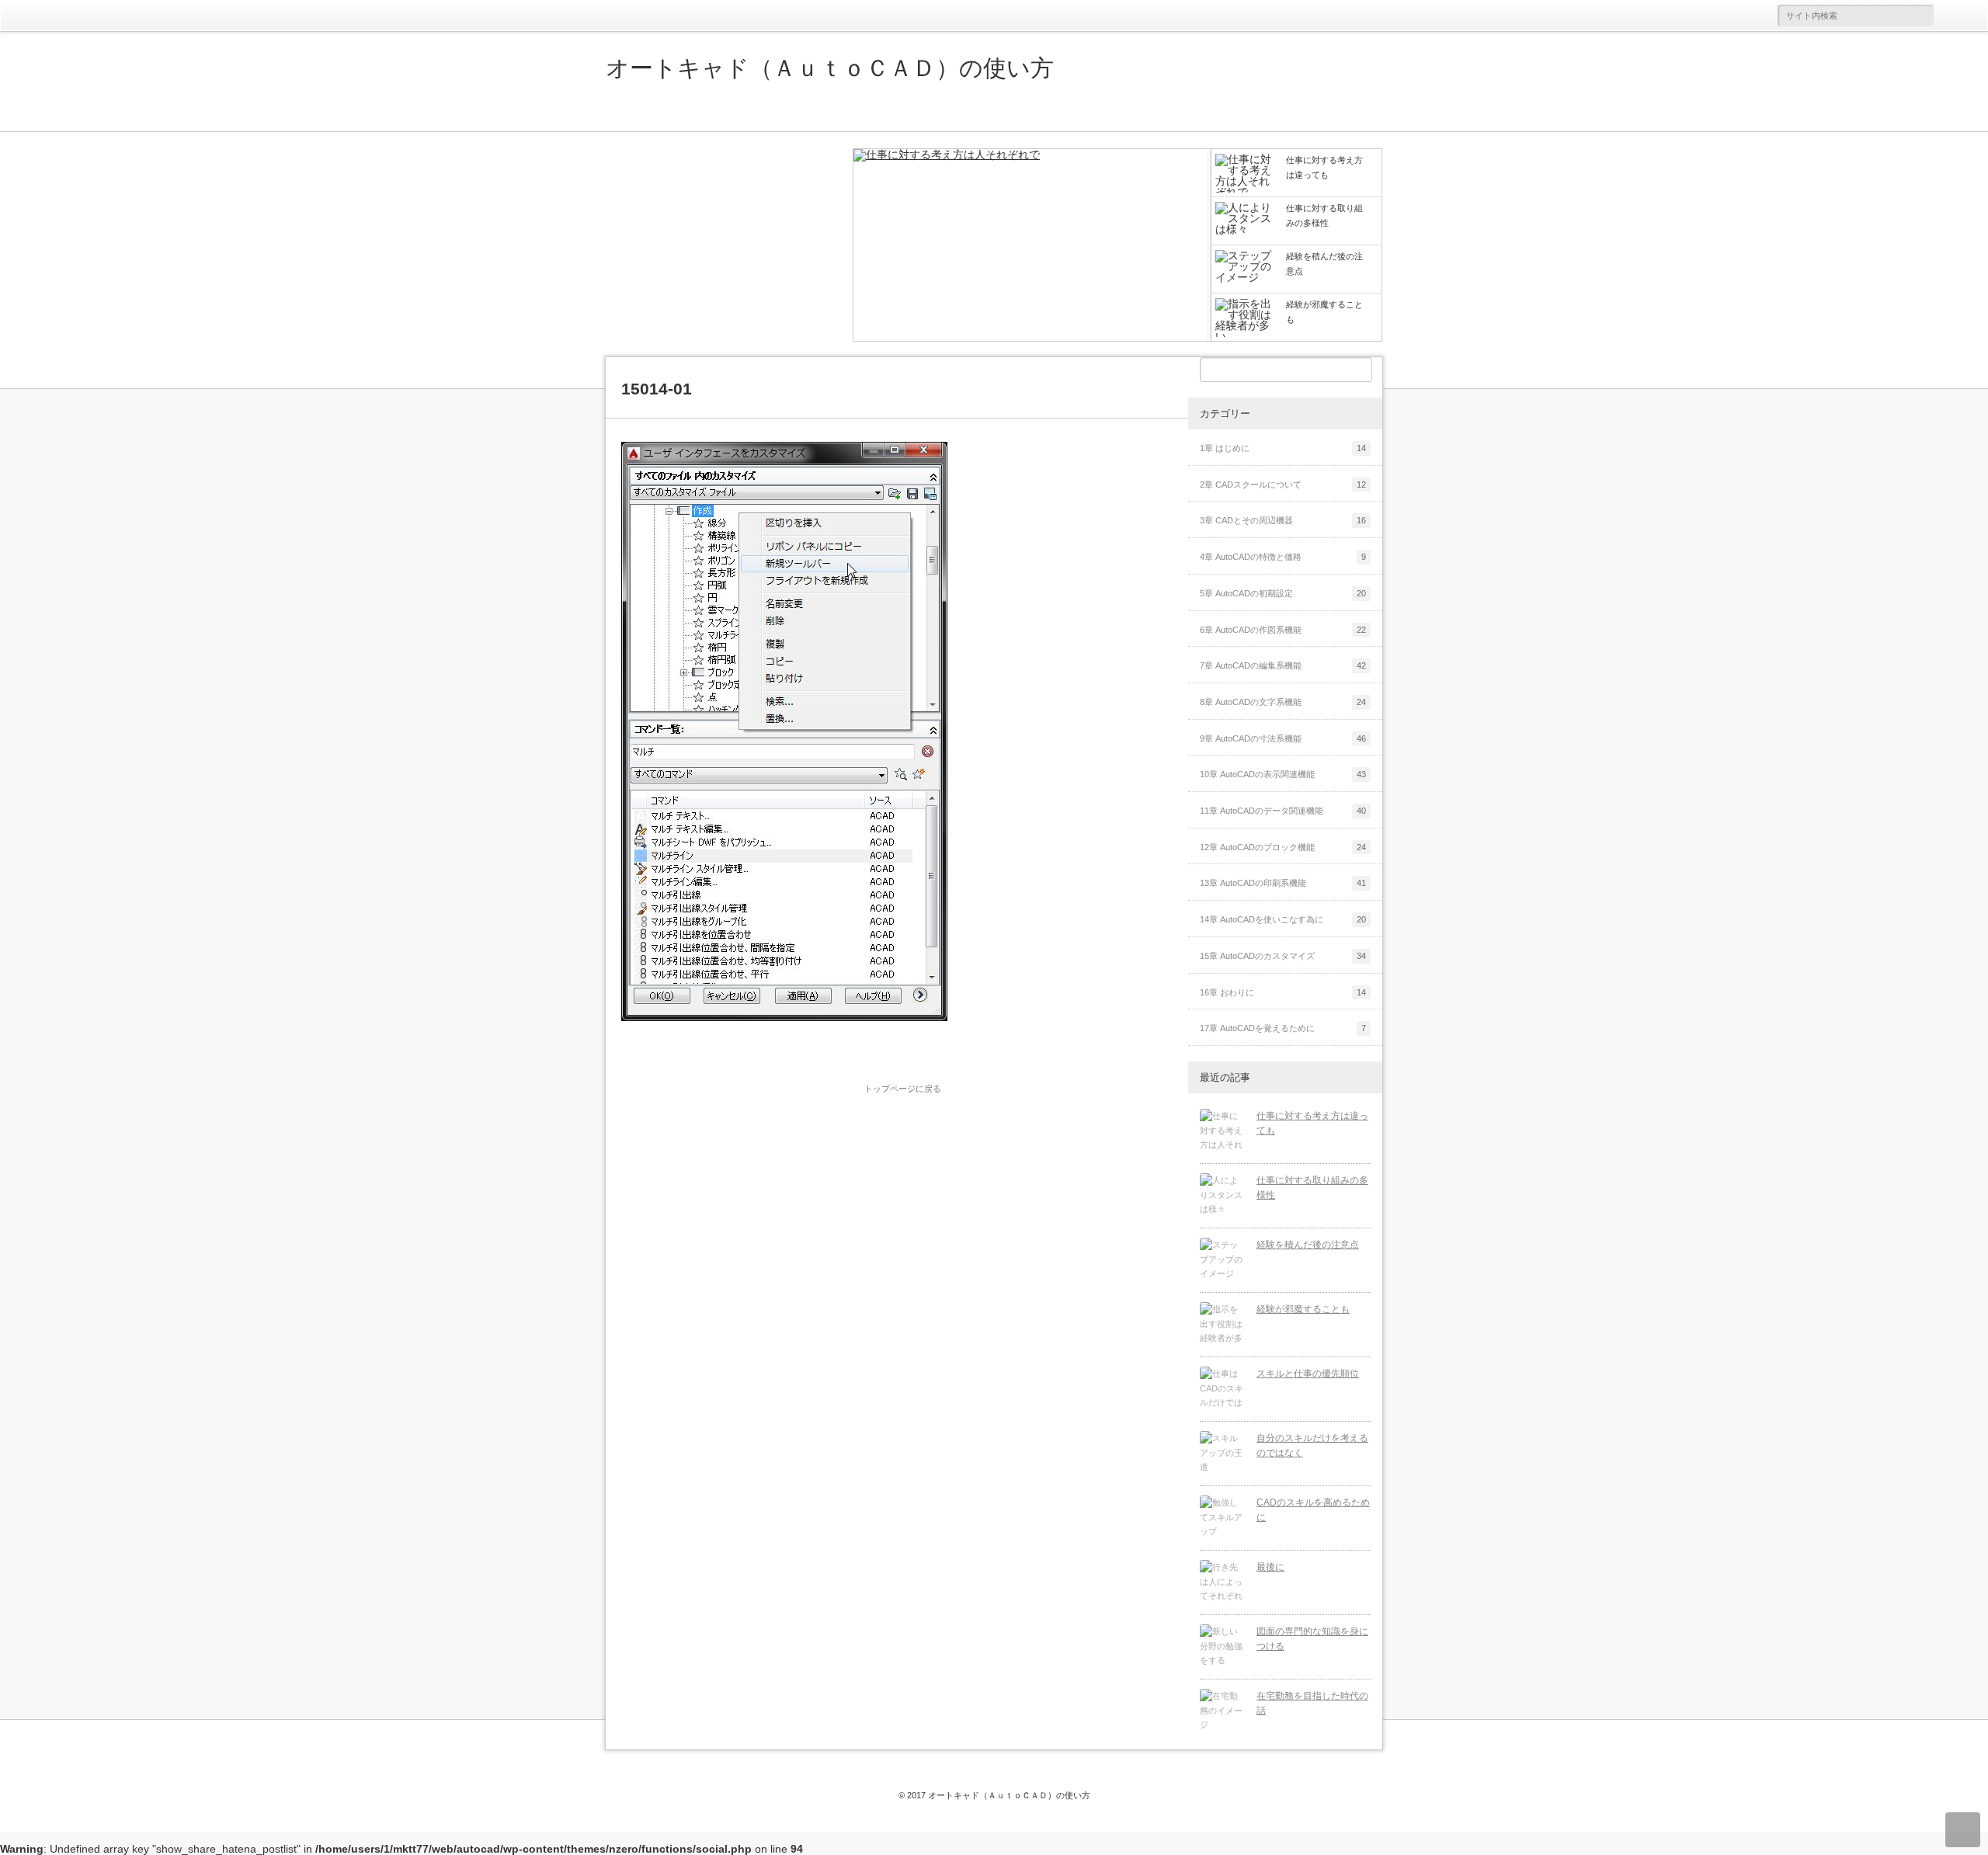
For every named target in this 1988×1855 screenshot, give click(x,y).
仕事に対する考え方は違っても (1312, 1123)
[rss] (1965, 16)
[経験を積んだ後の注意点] (1222, 1260)
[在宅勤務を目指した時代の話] (1222, 1711)
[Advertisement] (722, 245)
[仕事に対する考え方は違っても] (1032, 246)
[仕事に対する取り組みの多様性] (1222, 1196)
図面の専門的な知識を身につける (1312, 1639)
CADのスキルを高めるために (1313, 1510)
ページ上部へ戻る (1963, 1830)
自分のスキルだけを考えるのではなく (1312, 1445)
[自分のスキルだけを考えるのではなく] (1222, 1454)
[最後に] (1222, 1582)
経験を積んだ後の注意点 (1308, 1245)
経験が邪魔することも (1303, 1309)
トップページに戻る (903, 1089)
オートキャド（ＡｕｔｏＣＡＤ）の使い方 (830, 68)
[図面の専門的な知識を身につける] (1222, 1647)
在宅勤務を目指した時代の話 (1312, 1703)
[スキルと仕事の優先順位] (1222, 1389)
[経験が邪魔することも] (1222, 1325)
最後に (1270, 1567)
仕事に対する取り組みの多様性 (1312, 1188)
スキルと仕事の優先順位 (1308, 1374)
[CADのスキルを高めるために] (1222, 1518)
